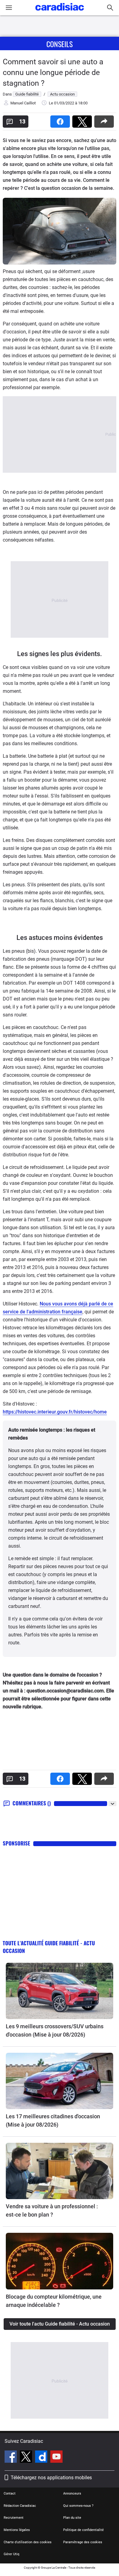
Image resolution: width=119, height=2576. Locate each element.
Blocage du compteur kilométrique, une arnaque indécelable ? (54, 2301)
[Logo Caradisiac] (60, 12)
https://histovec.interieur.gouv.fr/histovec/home (55, 1412)
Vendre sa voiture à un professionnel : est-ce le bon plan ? (52, 2210)
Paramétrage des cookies (83, 2542)
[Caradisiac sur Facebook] (11, 2458)
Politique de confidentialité (83, 2530)
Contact (10, 2493)
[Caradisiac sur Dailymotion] (42, 2458)
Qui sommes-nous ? (78, 2506)
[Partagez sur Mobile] (105, 120)
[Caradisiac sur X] (27, 2458)
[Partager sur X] (83, 120)
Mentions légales (17, 2530)
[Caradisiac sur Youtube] (56, 2458)
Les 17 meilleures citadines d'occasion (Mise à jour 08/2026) (53, 2120)
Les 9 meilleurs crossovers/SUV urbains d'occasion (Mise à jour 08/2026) (55, 2030)
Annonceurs (72, 2493)
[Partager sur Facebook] (61, 120)
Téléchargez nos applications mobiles (51, 2478)
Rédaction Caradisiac (20, 2506)
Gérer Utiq (11, 2554)
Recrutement (14, 2518)
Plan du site (72, 2518)
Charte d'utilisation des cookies (28, 2542)
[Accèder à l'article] (60, 1991)
